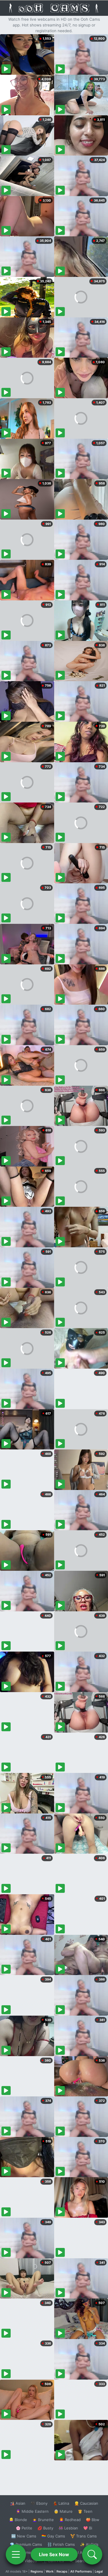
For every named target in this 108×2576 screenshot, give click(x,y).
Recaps (62, 2571)
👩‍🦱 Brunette (43, 2520)
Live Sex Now (54, 2554)
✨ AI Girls (89, 2544)
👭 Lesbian (68, 2528)
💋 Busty (45, 2528)
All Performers (81, 2571)
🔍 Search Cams (84, 2561)
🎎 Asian (18, 2503)
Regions (37, 2571)
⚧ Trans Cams (84, 2536)
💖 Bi (88, 2528)
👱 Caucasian (86, 2503)
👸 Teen (85, 2511)
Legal (99, 2571)
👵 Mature (63, 2511)
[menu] (16, 2554)
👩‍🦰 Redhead (70, 2520)
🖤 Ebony (39, 2503)
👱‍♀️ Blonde (18, 2520)
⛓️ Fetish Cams (61, 2544)
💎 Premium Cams (26, 2544)
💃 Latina (61, 2503)
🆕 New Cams (24, 2536)
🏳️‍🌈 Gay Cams (53, 2536)
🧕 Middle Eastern (32, 2511)
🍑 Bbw (93, 2520)
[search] (92, 2554)
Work (50, 2571)
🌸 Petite (24, 2528)
